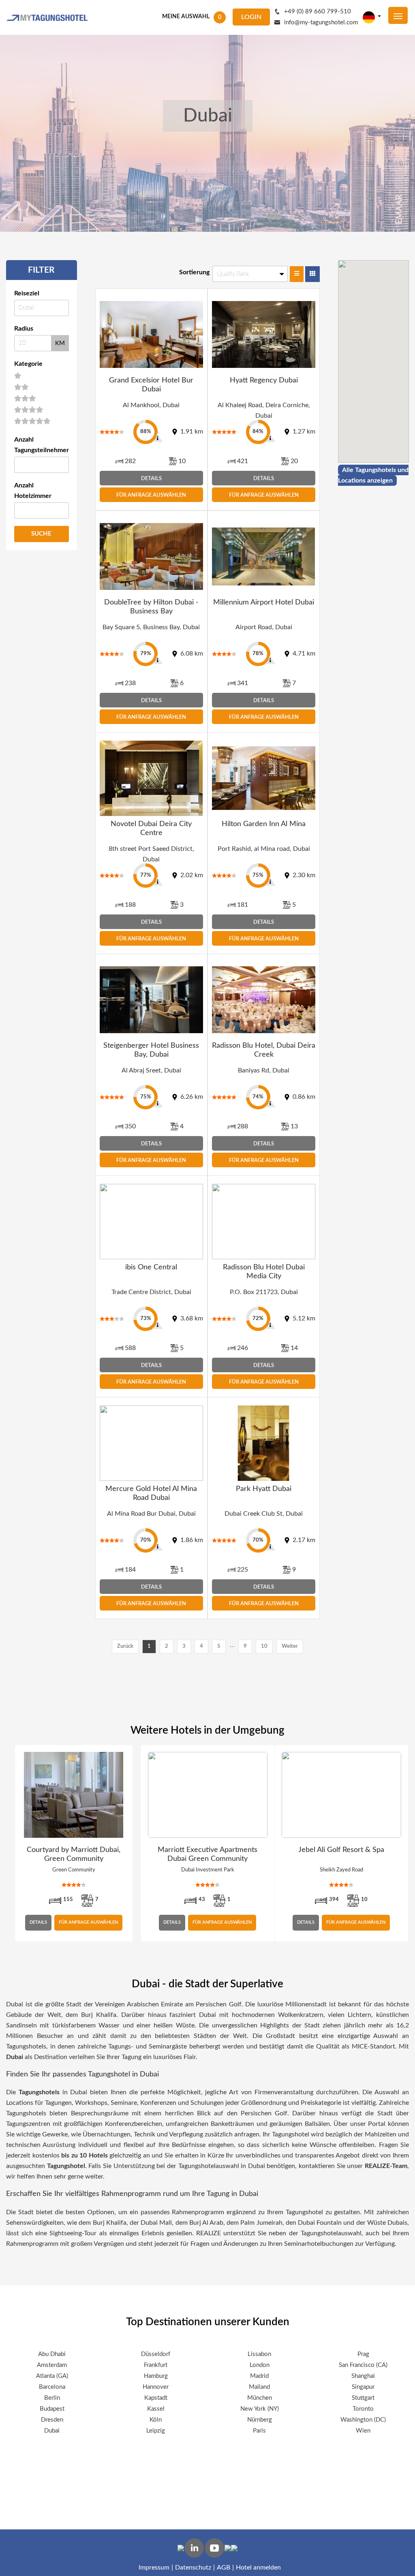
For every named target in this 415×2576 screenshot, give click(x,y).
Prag (363, 2354)
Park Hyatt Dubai (264, 1489)
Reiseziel (27, 293)
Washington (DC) (363, 2420)
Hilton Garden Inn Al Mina (264, 824)
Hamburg (156, 2376)
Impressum (154, 2567)
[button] (357, 350)
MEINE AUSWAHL (186, 17)
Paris (259, 2431)
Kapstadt (156, 2398)
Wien (363, 2431)
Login (251, 17)
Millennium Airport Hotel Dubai (264, 602)
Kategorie (28, 364)
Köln (156, 2420)
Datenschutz (193, 2567)
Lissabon (259, 2354)
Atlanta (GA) (52, 2376)
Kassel (156, 2409)
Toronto (363, 2409)
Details (151, 479)
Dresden (52, 2420)
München (260, 2398)
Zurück (125, 1646)
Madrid (259, 2376)
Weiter (290, 1646)
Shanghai (363, 2376)
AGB (224, 2567)
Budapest (52, 2409)
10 (264, 1646)
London (260, 2365)
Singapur (363, 2387)
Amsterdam (52, 2365)
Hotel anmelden (258, 2567)
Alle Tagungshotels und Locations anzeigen (373, 475)
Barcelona (52, 2387)
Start (398, 1951)
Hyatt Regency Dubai (264, 380)
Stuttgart (363, 2398)
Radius (24, 329)
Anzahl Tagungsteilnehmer (42, 445)
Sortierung (194, 272)
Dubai (52, 2431)
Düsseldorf (156, 2354)
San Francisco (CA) (363, 2365)
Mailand (259, 2387)
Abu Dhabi (52, 2354)
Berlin (52, 2398)
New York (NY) (260, 2409)
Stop (404, 1951)
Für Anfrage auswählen (151, 495)
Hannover (156, 2387)
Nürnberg (260, 2420)
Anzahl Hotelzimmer (33, 491)
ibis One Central (151, 1267)
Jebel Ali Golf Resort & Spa (341, 1850)
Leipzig (156, 2431)
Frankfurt (156, 2365)
